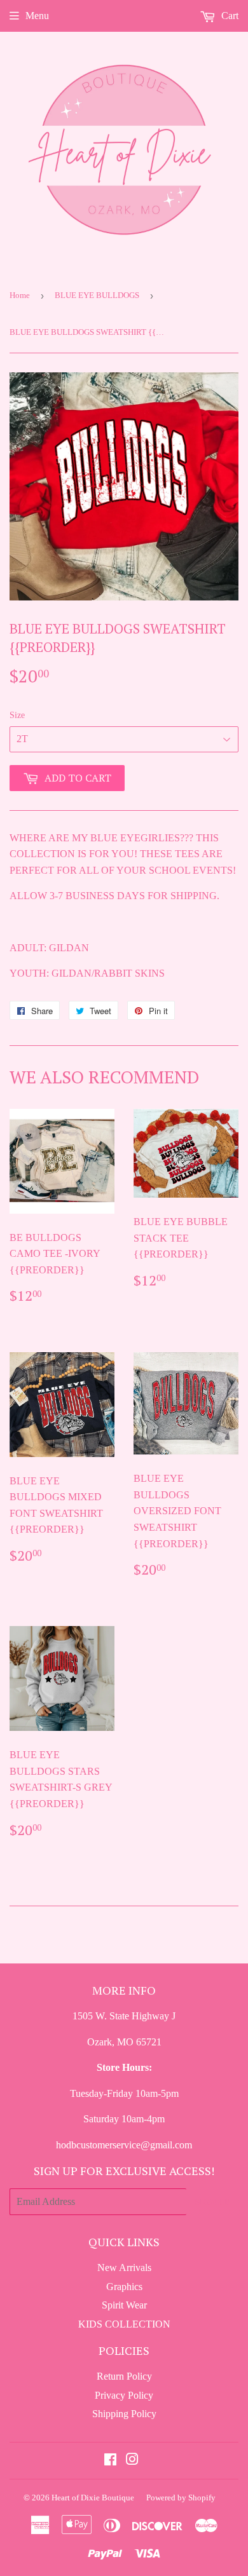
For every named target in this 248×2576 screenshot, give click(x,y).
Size (17, 715)
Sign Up (212, 2201)
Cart (229, 16)
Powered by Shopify (181, 2498)
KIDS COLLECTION (124, 2324)
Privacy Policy (124, 2395)
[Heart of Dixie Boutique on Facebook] (110, 2461)
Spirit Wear (124, 2305)
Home (20, 295)
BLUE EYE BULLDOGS (97, 295)
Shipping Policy (124, 2414)
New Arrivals (124, 2268)
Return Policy (124, 2376)
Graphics (124, 2287)
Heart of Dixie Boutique (93, 2498)
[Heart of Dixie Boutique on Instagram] (132, 2461)
